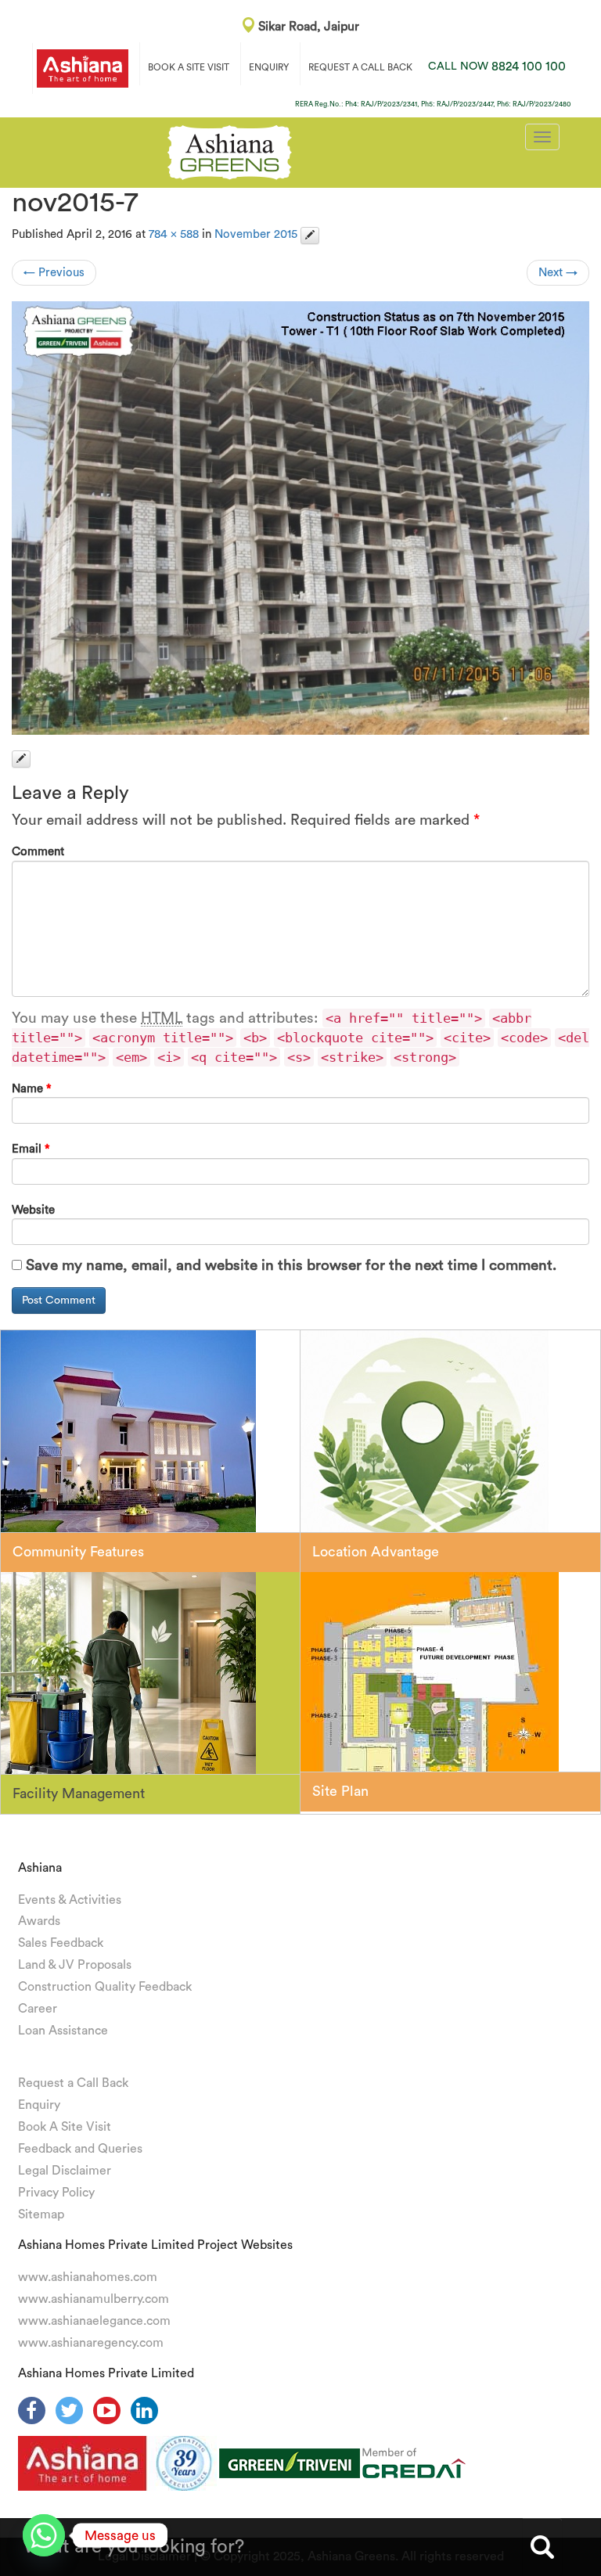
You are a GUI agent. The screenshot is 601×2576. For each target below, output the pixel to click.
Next (558, 273)
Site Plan (340, 1791)
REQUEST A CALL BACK (360, 67)
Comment (38, 852)
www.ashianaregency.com (91, 2343)
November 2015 (256, 234)
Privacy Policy (56, 2193)
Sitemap (41, 2214)
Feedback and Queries (80, 2149)
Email (31, 1149)
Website (33, 1210)
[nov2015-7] (300, 518)
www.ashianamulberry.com (94, 2299)
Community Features (78, 1552)
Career (38, 2009)
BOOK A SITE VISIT (189, 67)
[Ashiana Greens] (230, 150)
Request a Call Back (73, 2083)
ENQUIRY (269, 67)
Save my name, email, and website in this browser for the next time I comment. (291, 1266)
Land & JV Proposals (75, 1965)
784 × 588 (174, 234)
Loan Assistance (63, 2031)
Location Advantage (376, 1552)
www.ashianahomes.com (88, 2277)
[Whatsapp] (44, 2535)
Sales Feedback (61, 1943)
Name (32, 1089)
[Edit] (310, 236)
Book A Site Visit (65, 2127)
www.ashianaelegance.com (94, 2321)
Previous (54, 273)
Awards (39, 1921)
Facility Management (79, 1793)
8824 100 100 (497, 67)
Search (542, 2547)
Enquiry (39, 2105)
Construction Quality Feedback (105, 1987)
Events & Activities (70, 1900)
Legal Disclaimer (65, 2171)
